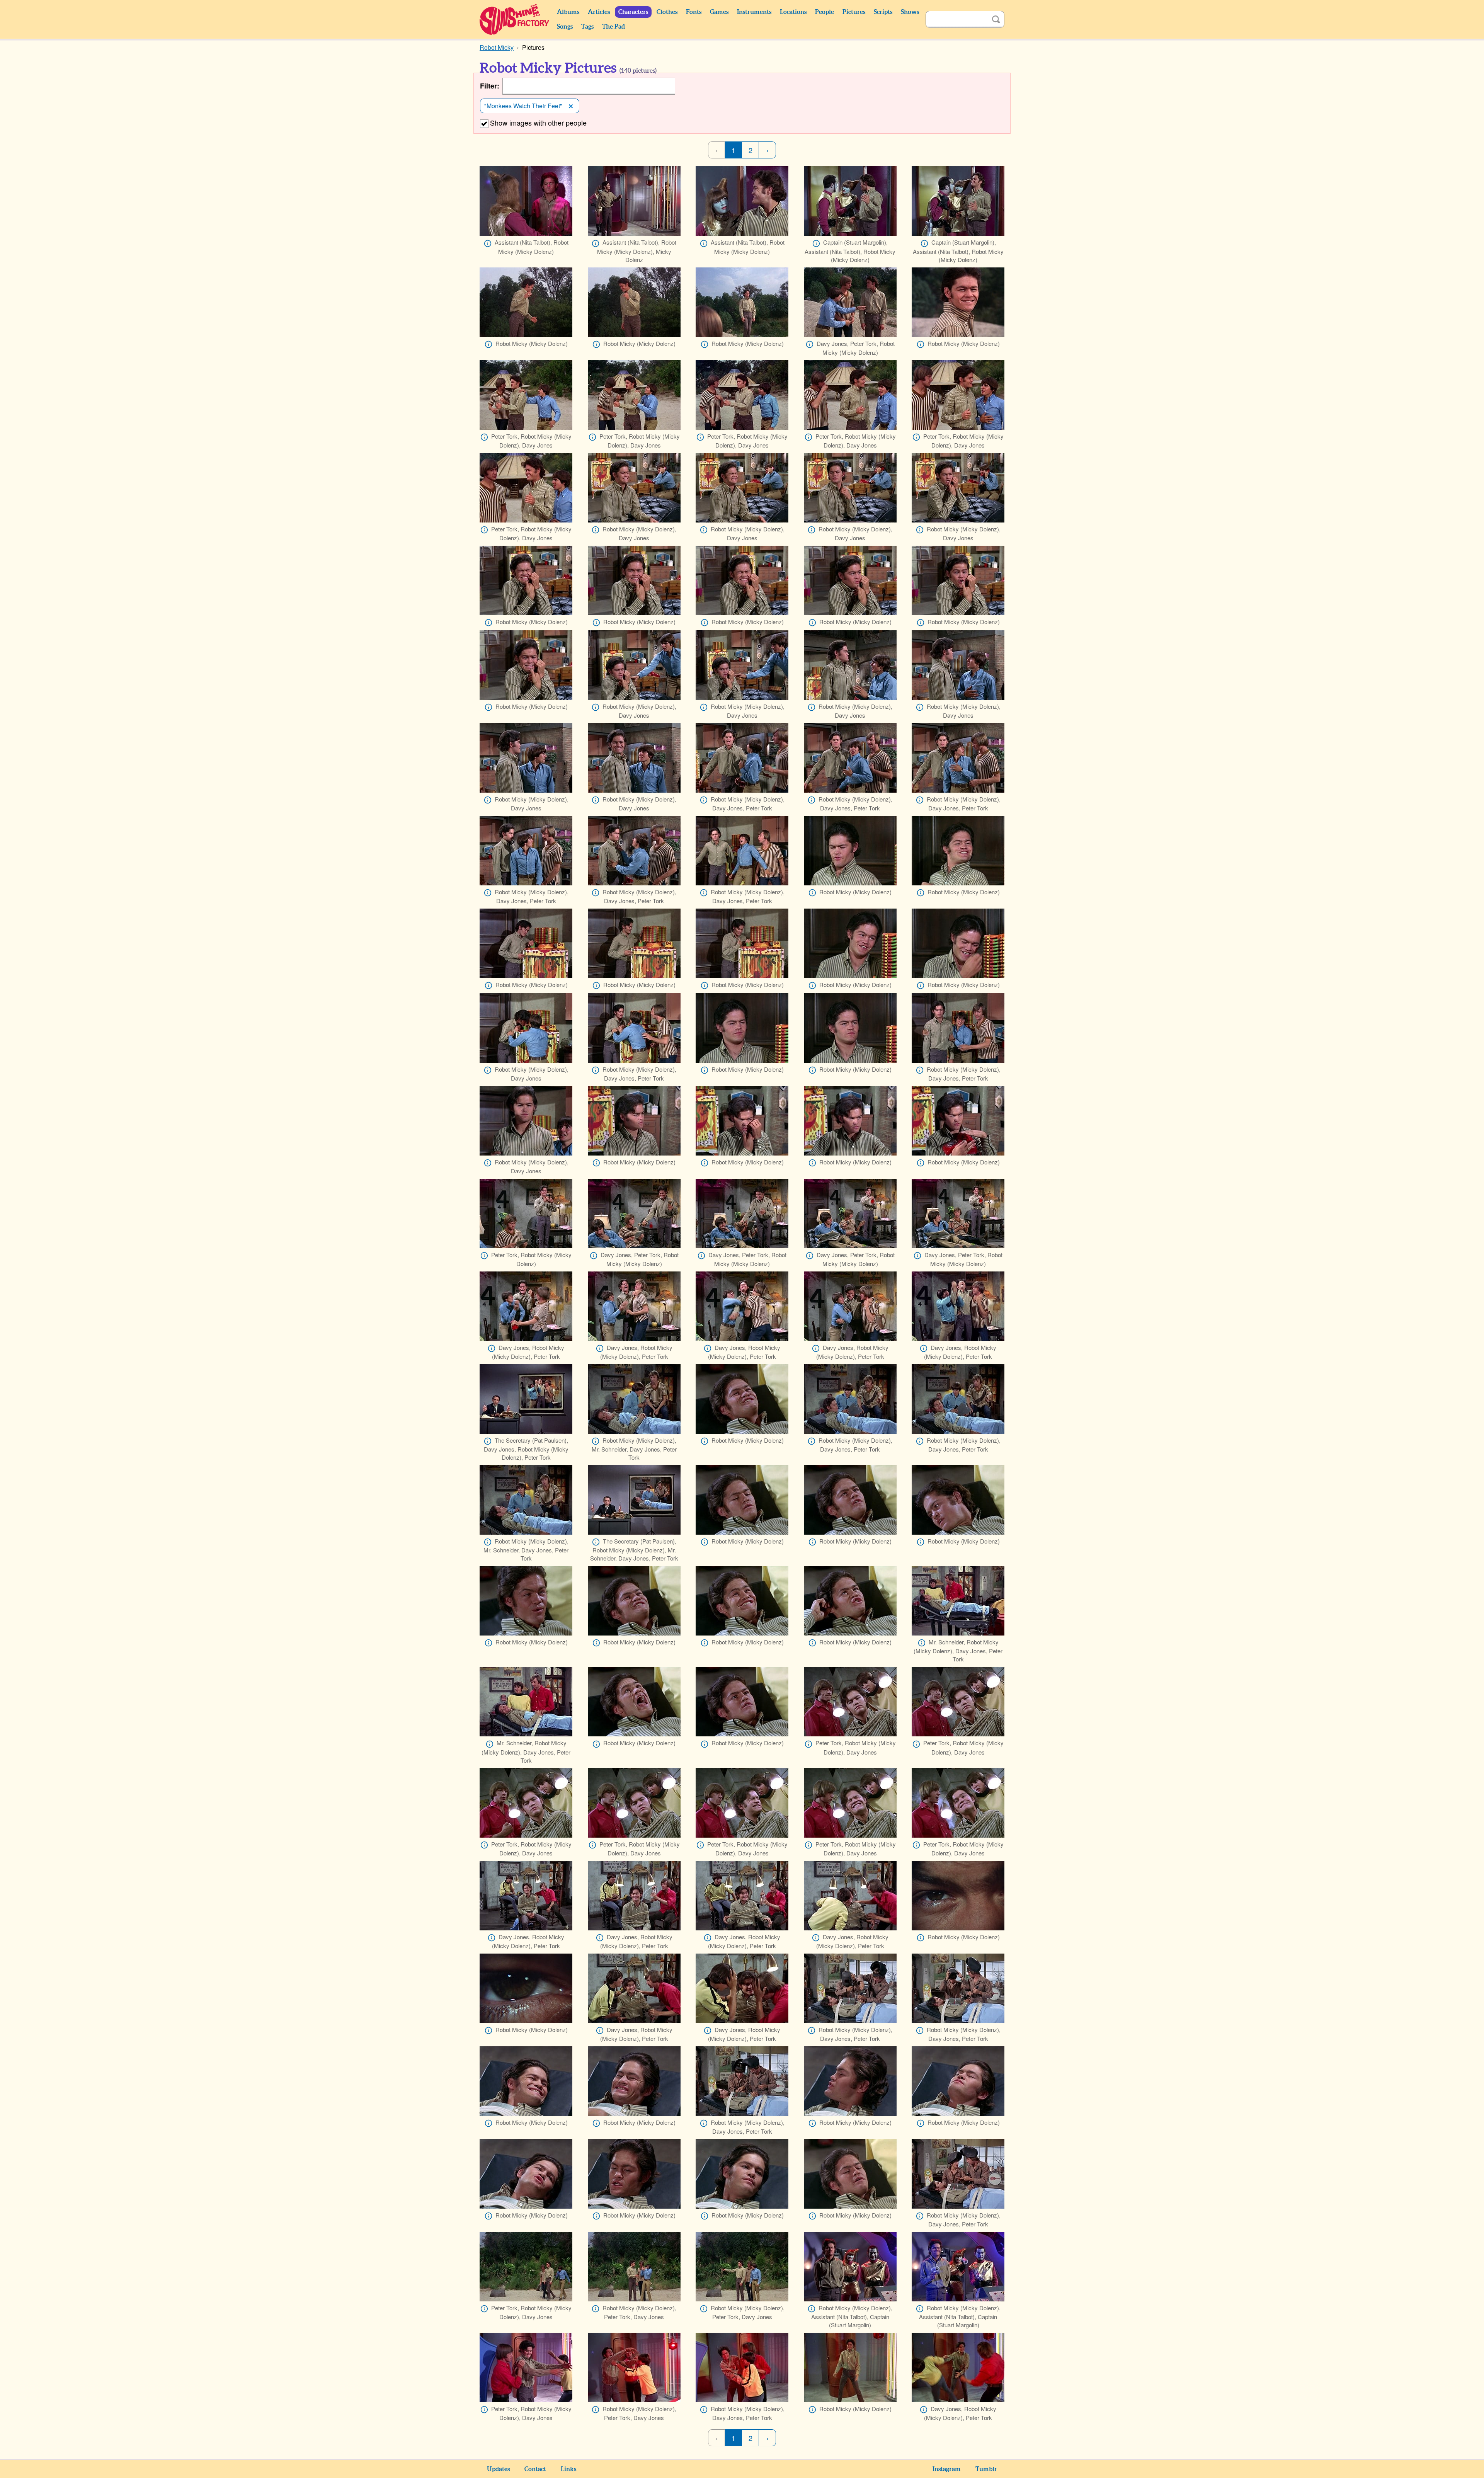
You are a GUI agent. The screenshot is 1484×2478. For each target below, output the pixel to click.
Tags (587, 27)
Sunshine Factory (515, 19)
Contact (535, 2469)
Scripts (883, 12)
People (825, 12)
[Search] (996, 19)
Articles (599, 12)
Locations (793, 12)
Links (568, 2469)
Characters (633, 12)
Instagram (947, 2469)
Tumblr (986, 2469)
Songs (565, 27)
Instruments (754, 12)
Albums (568, 12)
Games (719, 12)
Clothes (667, 12)
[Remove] (571, 106)
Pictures (854, 12)
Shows (910, 12)
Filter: (490, 86)
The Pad (614, 27)
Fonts (694, 12)
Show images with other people (538, 123)
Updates (498, 2469)
